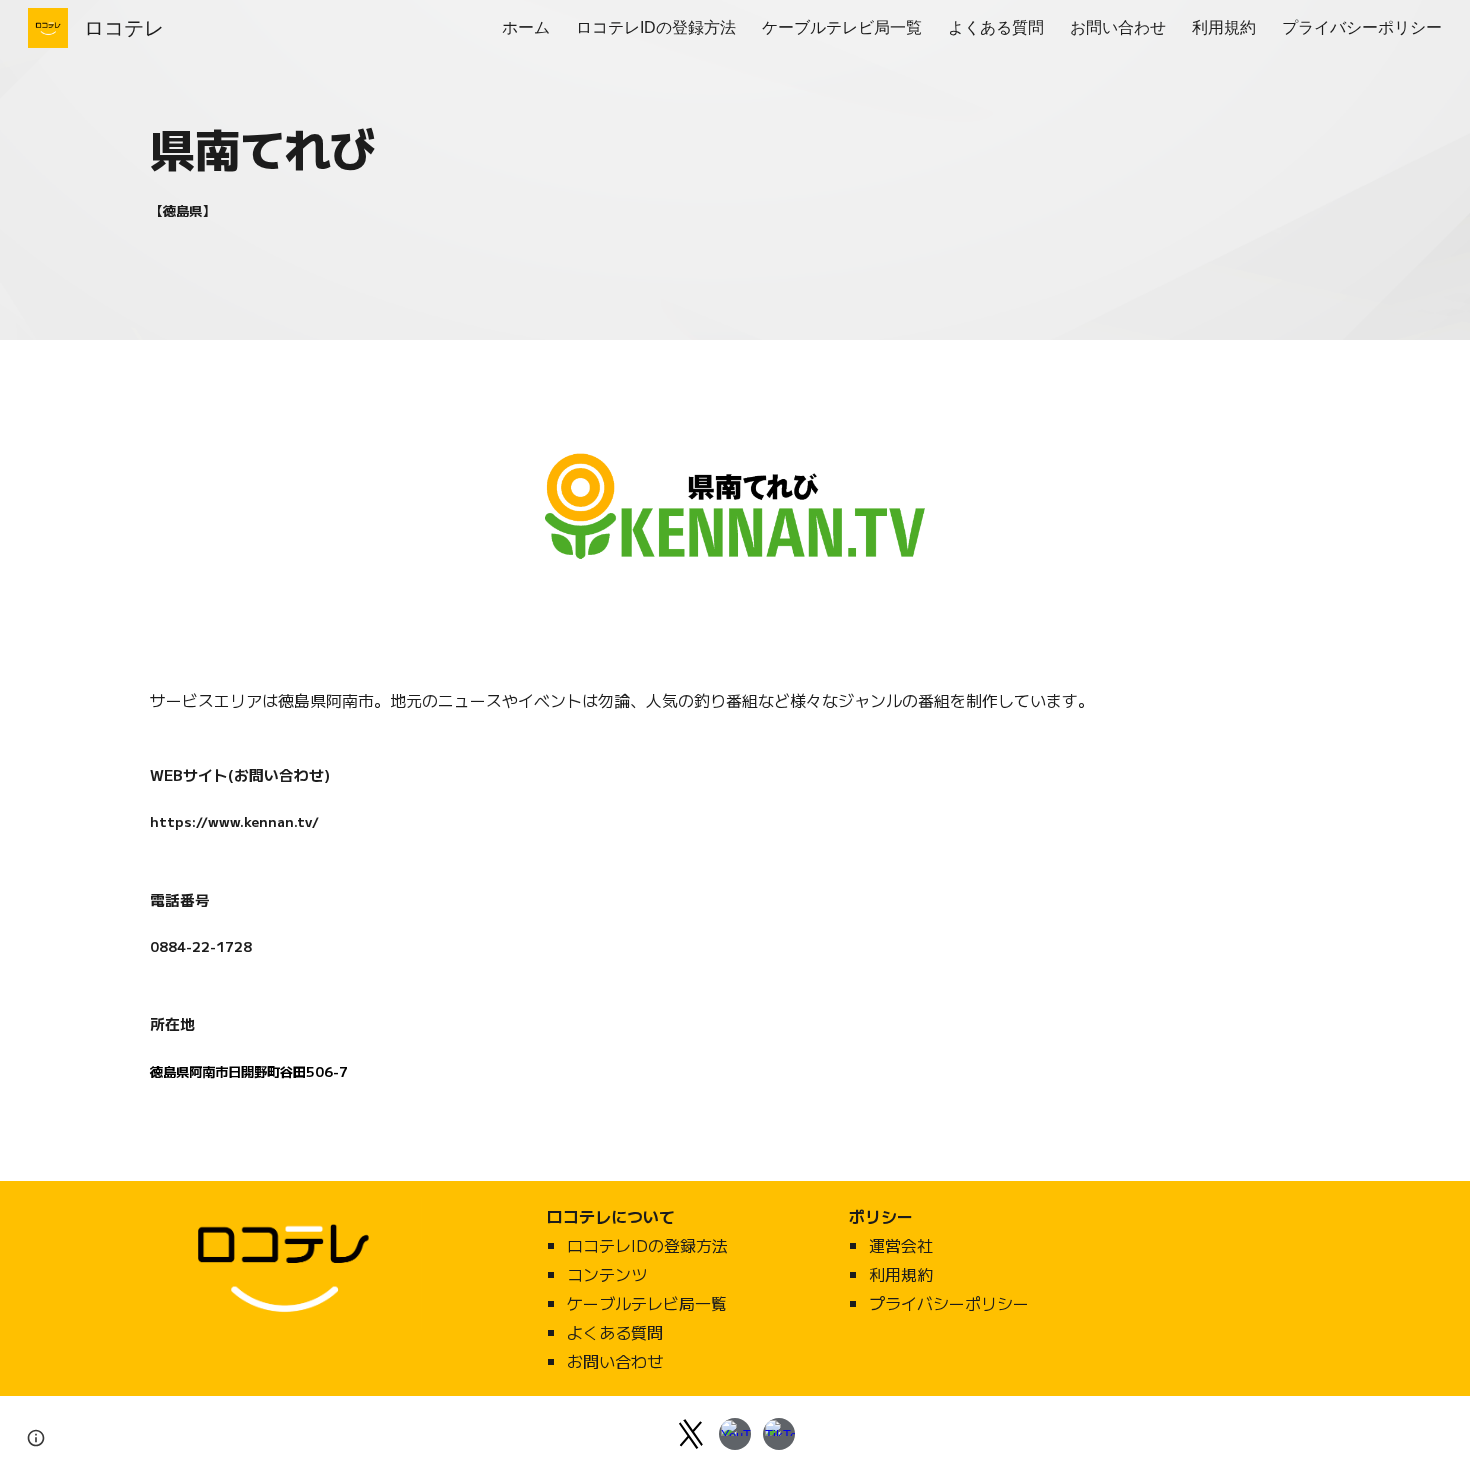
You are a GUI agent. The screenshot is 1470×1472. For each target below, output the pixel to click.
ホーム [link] (526, 27)
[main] (634, 147)
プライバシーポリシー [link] (1362, 27)
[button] (36, 1438)
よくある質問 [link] (996, 27)
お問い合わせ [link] (1118, 27)
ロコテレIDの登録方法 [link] (656, 27)
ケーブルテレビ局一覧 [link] (842, 27)
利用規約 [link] (1224, 27)
